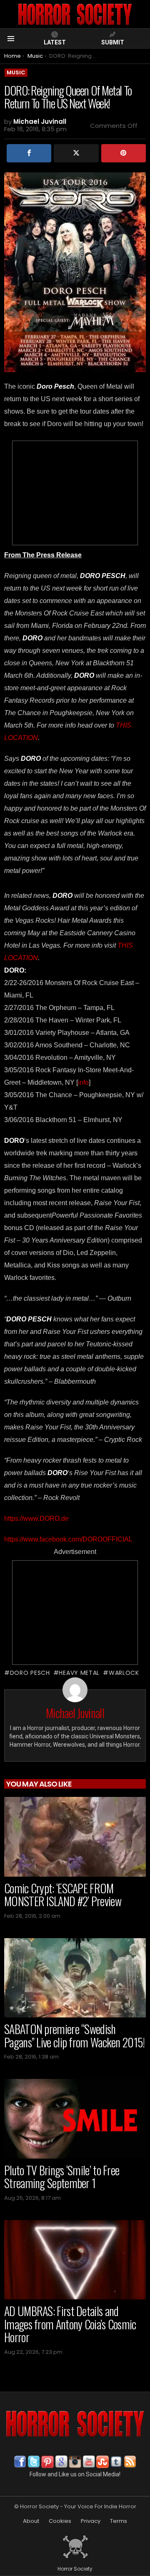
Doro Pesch (30, 1673)
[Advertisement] (75, 493)
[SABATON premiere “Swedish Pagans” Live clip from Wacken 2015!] (75, 1978)
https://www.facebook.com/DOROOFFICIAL (68, 1539)
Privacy (91, 2521)
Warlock (124, 1673)
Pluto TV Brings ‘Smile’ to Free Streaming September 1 (62, 2177)
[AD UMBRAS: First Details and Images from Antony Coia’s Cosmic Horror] (75, 2260)
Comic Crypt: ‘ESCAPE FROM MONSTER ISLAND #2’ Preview (63, 1895)
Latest (55, 42)
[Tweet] (76, 153)
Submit (113, 42)
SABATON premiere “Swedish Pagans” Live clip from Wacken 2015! (75, 2036)
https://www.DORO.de (36, 1518)
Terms (119, 2521)
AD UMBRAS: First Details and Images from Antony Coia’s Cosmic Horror (70, 2324)
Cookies (60, 2521)
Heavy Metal (79, 1673)
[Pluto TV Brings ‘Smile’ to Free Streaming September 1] (75, 2119)
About (31, 2521)
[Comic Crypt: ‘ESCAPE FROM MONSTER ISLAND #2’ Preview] (75, 1837)
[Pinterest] (124, 153)
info (83, 1082)
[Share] (29, 153)
